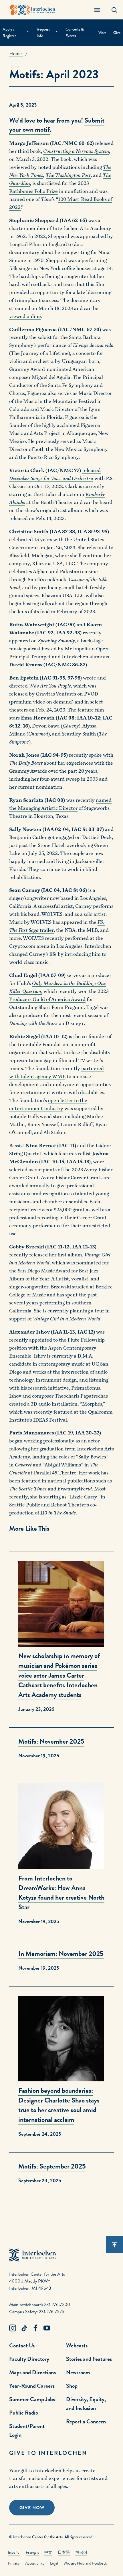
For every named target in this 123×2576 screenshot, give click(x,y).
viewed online (25, 316)
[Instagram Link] (13, 2328)
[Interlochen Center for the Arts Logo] (33, 10)
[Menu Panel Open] (97, 10)
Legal (54, 2563)
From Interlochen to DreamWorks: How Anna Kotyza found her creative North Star (61, 1893)
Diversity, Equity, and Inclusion (86, 2404)
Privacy (14, 2563)
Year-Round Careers (32, 2386)
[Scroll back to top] (114, 2245)
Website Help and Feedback (85, 2563)
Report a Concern (86, 2421)
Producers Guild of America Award (47, 999)
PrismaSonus (86, 1388)
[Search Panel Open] (114, 10)
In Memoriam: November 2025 (61, 1954)
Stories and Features (89, 2359)
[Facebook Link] (35, 2328)
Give (117, 33)
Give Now (32, 2508)
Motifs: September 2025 (52, 2166)
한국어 (81, 2552)
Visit (102, 33)
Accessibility (35, 2563)
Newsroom (78, 2372)
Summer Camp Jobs (32, 2399)
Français (32, 2552)
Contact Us (22, 2345)
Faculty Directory (29, 2359)
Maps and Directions (32, 2372)
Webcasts (77, 2345)
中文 (48, 2552)
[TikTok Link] (24, 2328)
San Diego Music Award (44, 1271)
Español (14, 2552)
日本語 (64, 2552)
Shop (72, 2386)
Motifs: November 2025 (51, 1741)
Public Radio (24, 2413)
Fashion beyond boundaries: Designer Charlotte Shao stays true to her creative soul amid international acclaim (59, 2105)
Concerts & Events (75, 32)
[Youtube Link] (47, 2328)
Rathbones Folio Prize (33, 191)
